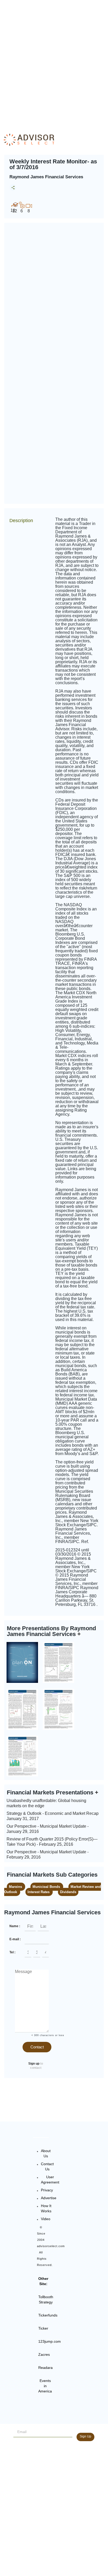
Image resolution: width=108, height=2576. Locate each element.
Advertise (49, 2198)
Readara (45, 2368)
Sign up (34, 2064)
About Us (46, 2153)
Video (46, 2219)
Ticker (43, 2328)
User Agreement (50, 2180)
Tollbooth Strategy (46, 2299)
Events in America (45, 2386)
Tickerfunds (48, 2315)
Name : (15, 1926)
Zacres (44, 2354)
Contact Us (47, 2166)
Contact (37, 2047)
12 (15, 211)
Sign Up (85, 2436)
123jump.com (50, 2341)
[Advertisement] (54, 62)
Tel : (12, 1952)
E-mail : (15, 1939)
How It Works (46, 2208)
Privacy (47, 2190)
